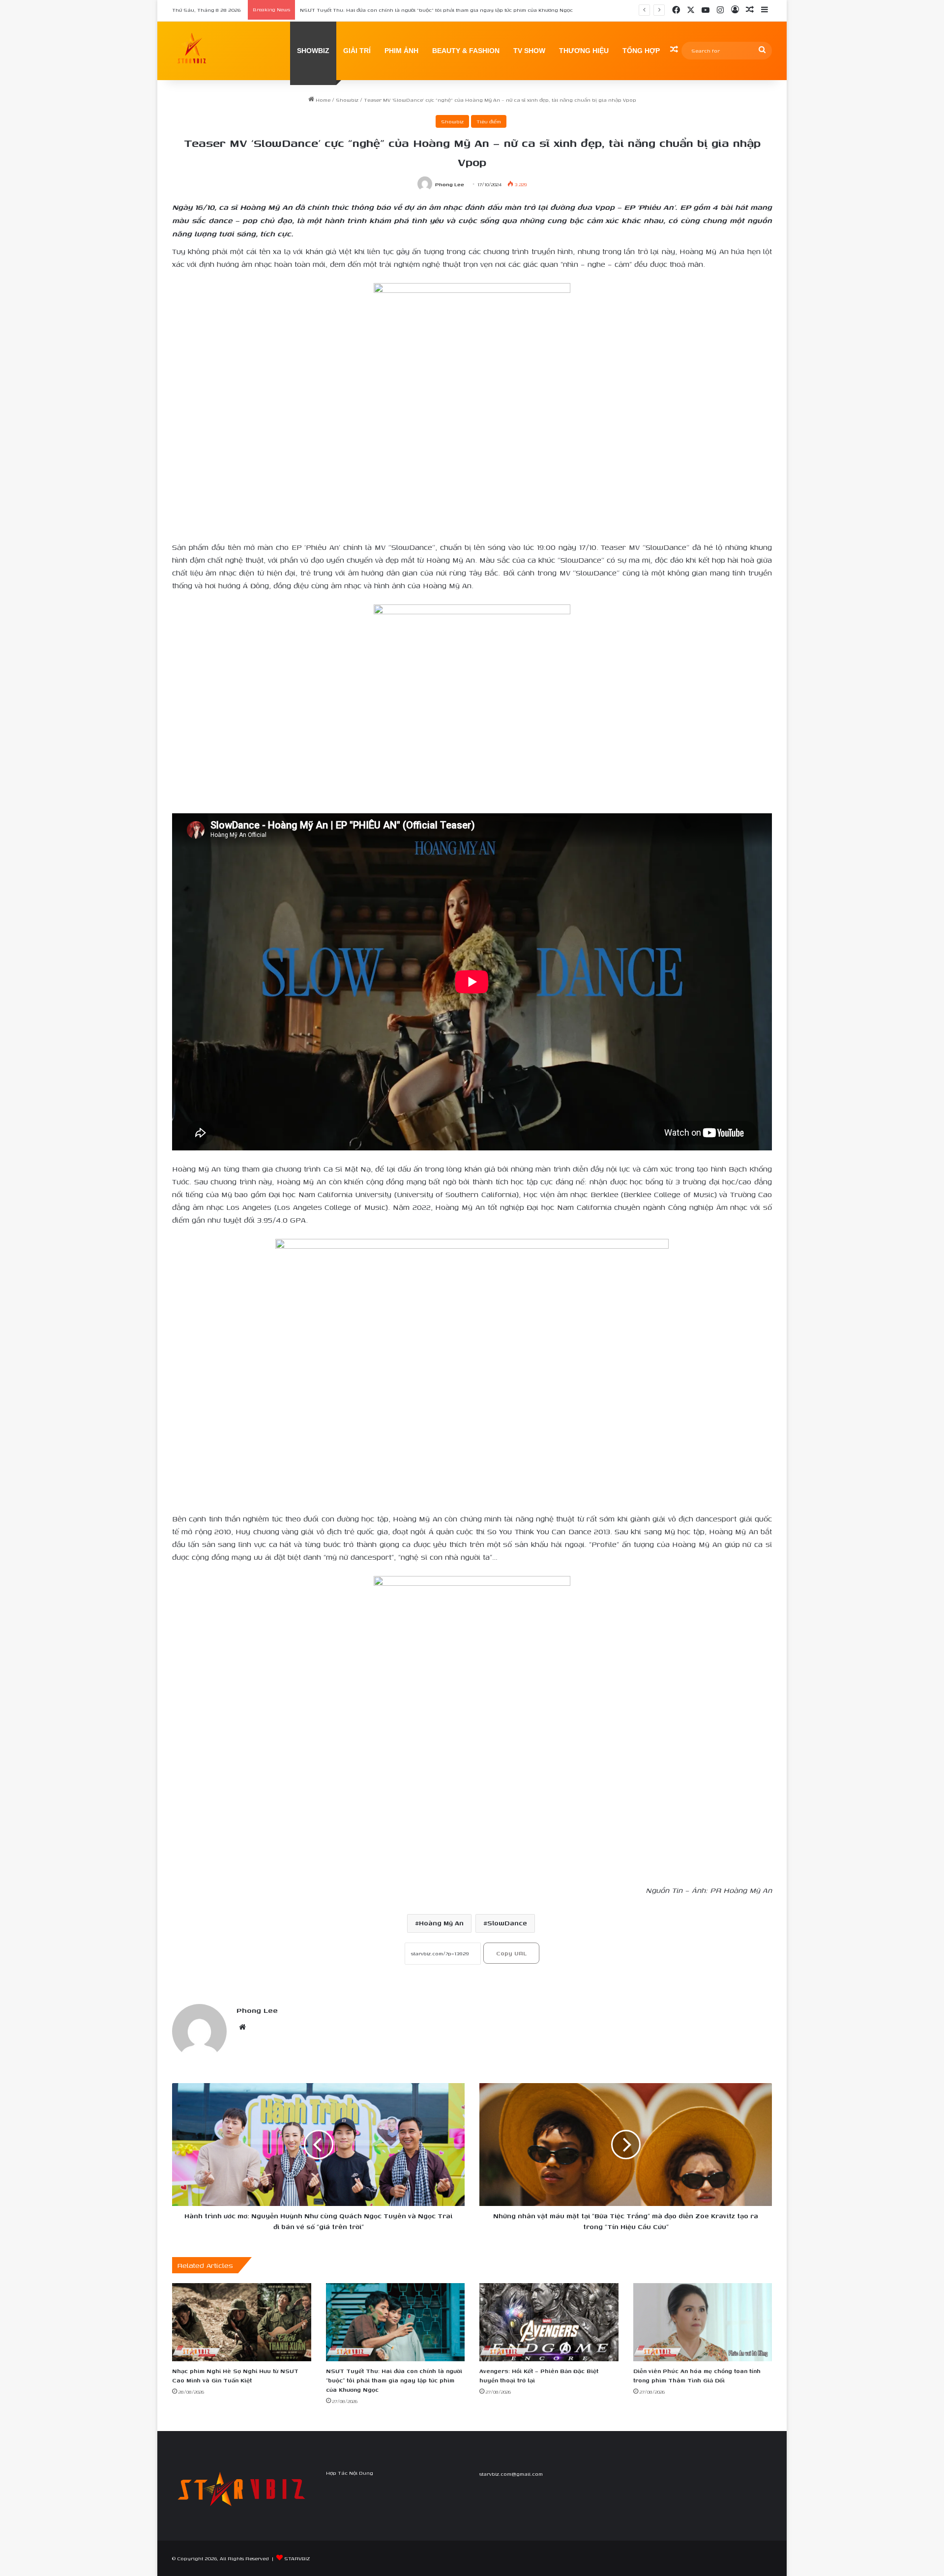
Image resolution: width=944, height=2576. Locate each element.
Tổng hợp (641, 51)
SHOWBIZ (313, 51)
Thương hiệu (584, 51)
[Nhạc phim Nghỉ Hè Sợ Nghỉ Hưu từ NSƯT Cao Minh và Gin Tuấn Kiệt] (242, 2322)
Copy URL (511, 1953)
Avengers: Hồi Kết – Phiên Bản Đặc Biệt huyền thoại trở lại (374, 10)
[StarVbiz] (192, 51)
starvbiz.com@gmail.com (511, 2474)
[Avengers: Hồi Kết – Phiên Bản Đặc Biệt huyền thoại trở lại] (549, 2322)
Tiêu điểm (489, 121)
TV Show (529, 51)
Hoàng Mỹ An (441, 1923)
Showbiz (347, 100)
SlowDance (507, 1923)
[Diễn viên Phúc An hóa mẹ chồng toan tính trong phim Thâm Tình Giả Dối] (703, 2322)
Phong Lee (450, 185)
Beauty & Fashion (466, 51)
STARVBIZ (297, 2558)
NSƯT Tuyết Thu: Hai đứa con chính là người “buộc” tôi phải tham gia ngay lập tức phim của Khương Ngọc (394, 2380)
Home (322, 100)
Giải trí (357, 51)
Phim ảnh (401, 51)
